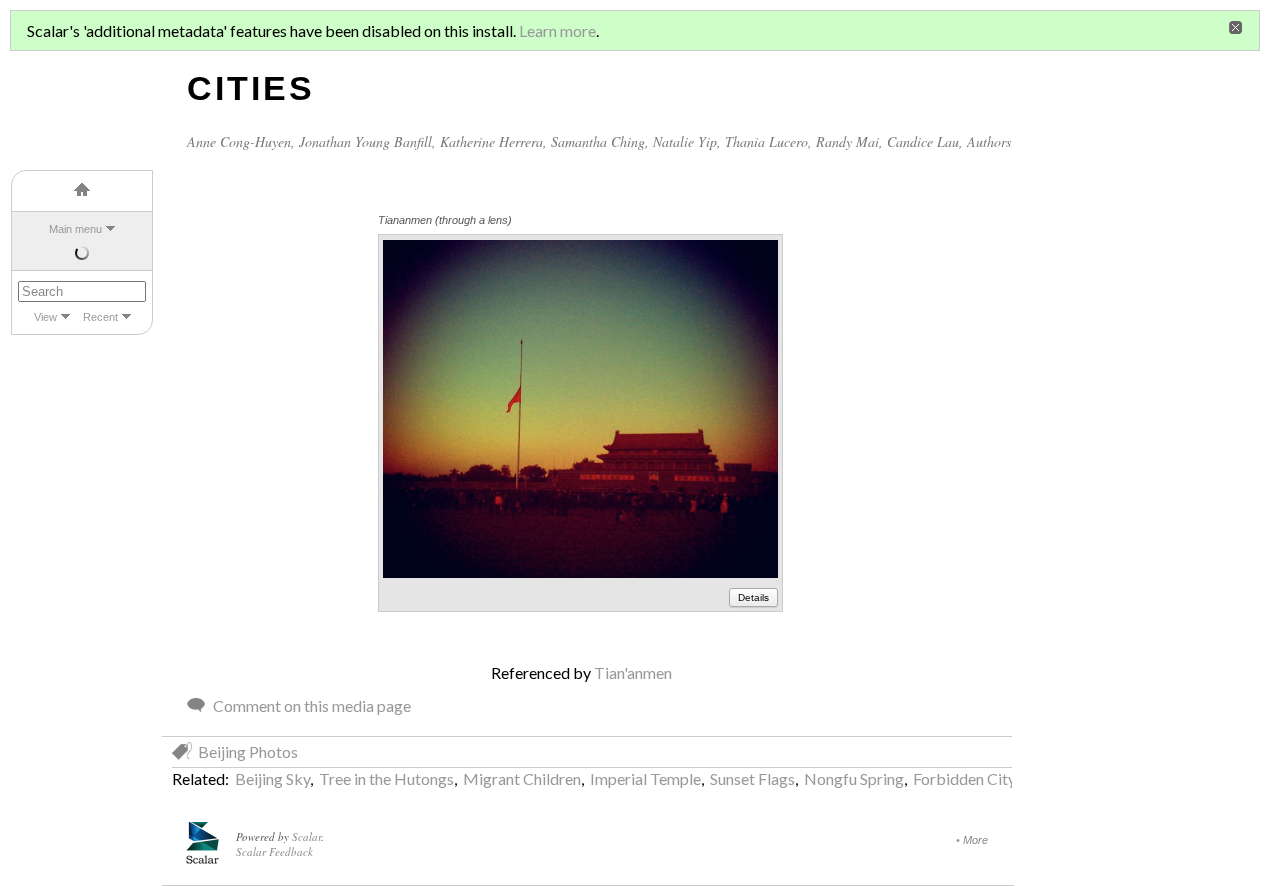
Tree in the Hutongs (386, 778)
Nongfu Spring (854, 778)
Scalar (306, 836)
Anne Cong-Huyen (239, 141)
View (45, 317)
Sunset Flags (752, 778)
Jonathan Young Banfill (365, 141)
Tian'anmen (633, 672)
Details (753, 597)
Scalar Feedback (274, 851)
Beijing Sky (272, 778)
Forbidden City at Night (994, 778)
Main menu (75, 229)
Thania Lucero (766, 141)
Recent (100, 317)
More (975, 840)
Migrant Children (522, 778)
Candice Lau (923, 141)
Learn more (557, 30)
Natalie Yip (685, 141)
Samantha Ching (598, 141)
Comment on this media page (312, 705)
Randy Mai (847, 141)
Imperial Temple (645, 778)
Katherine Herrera (491, 141)
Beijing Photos (248, 751)
